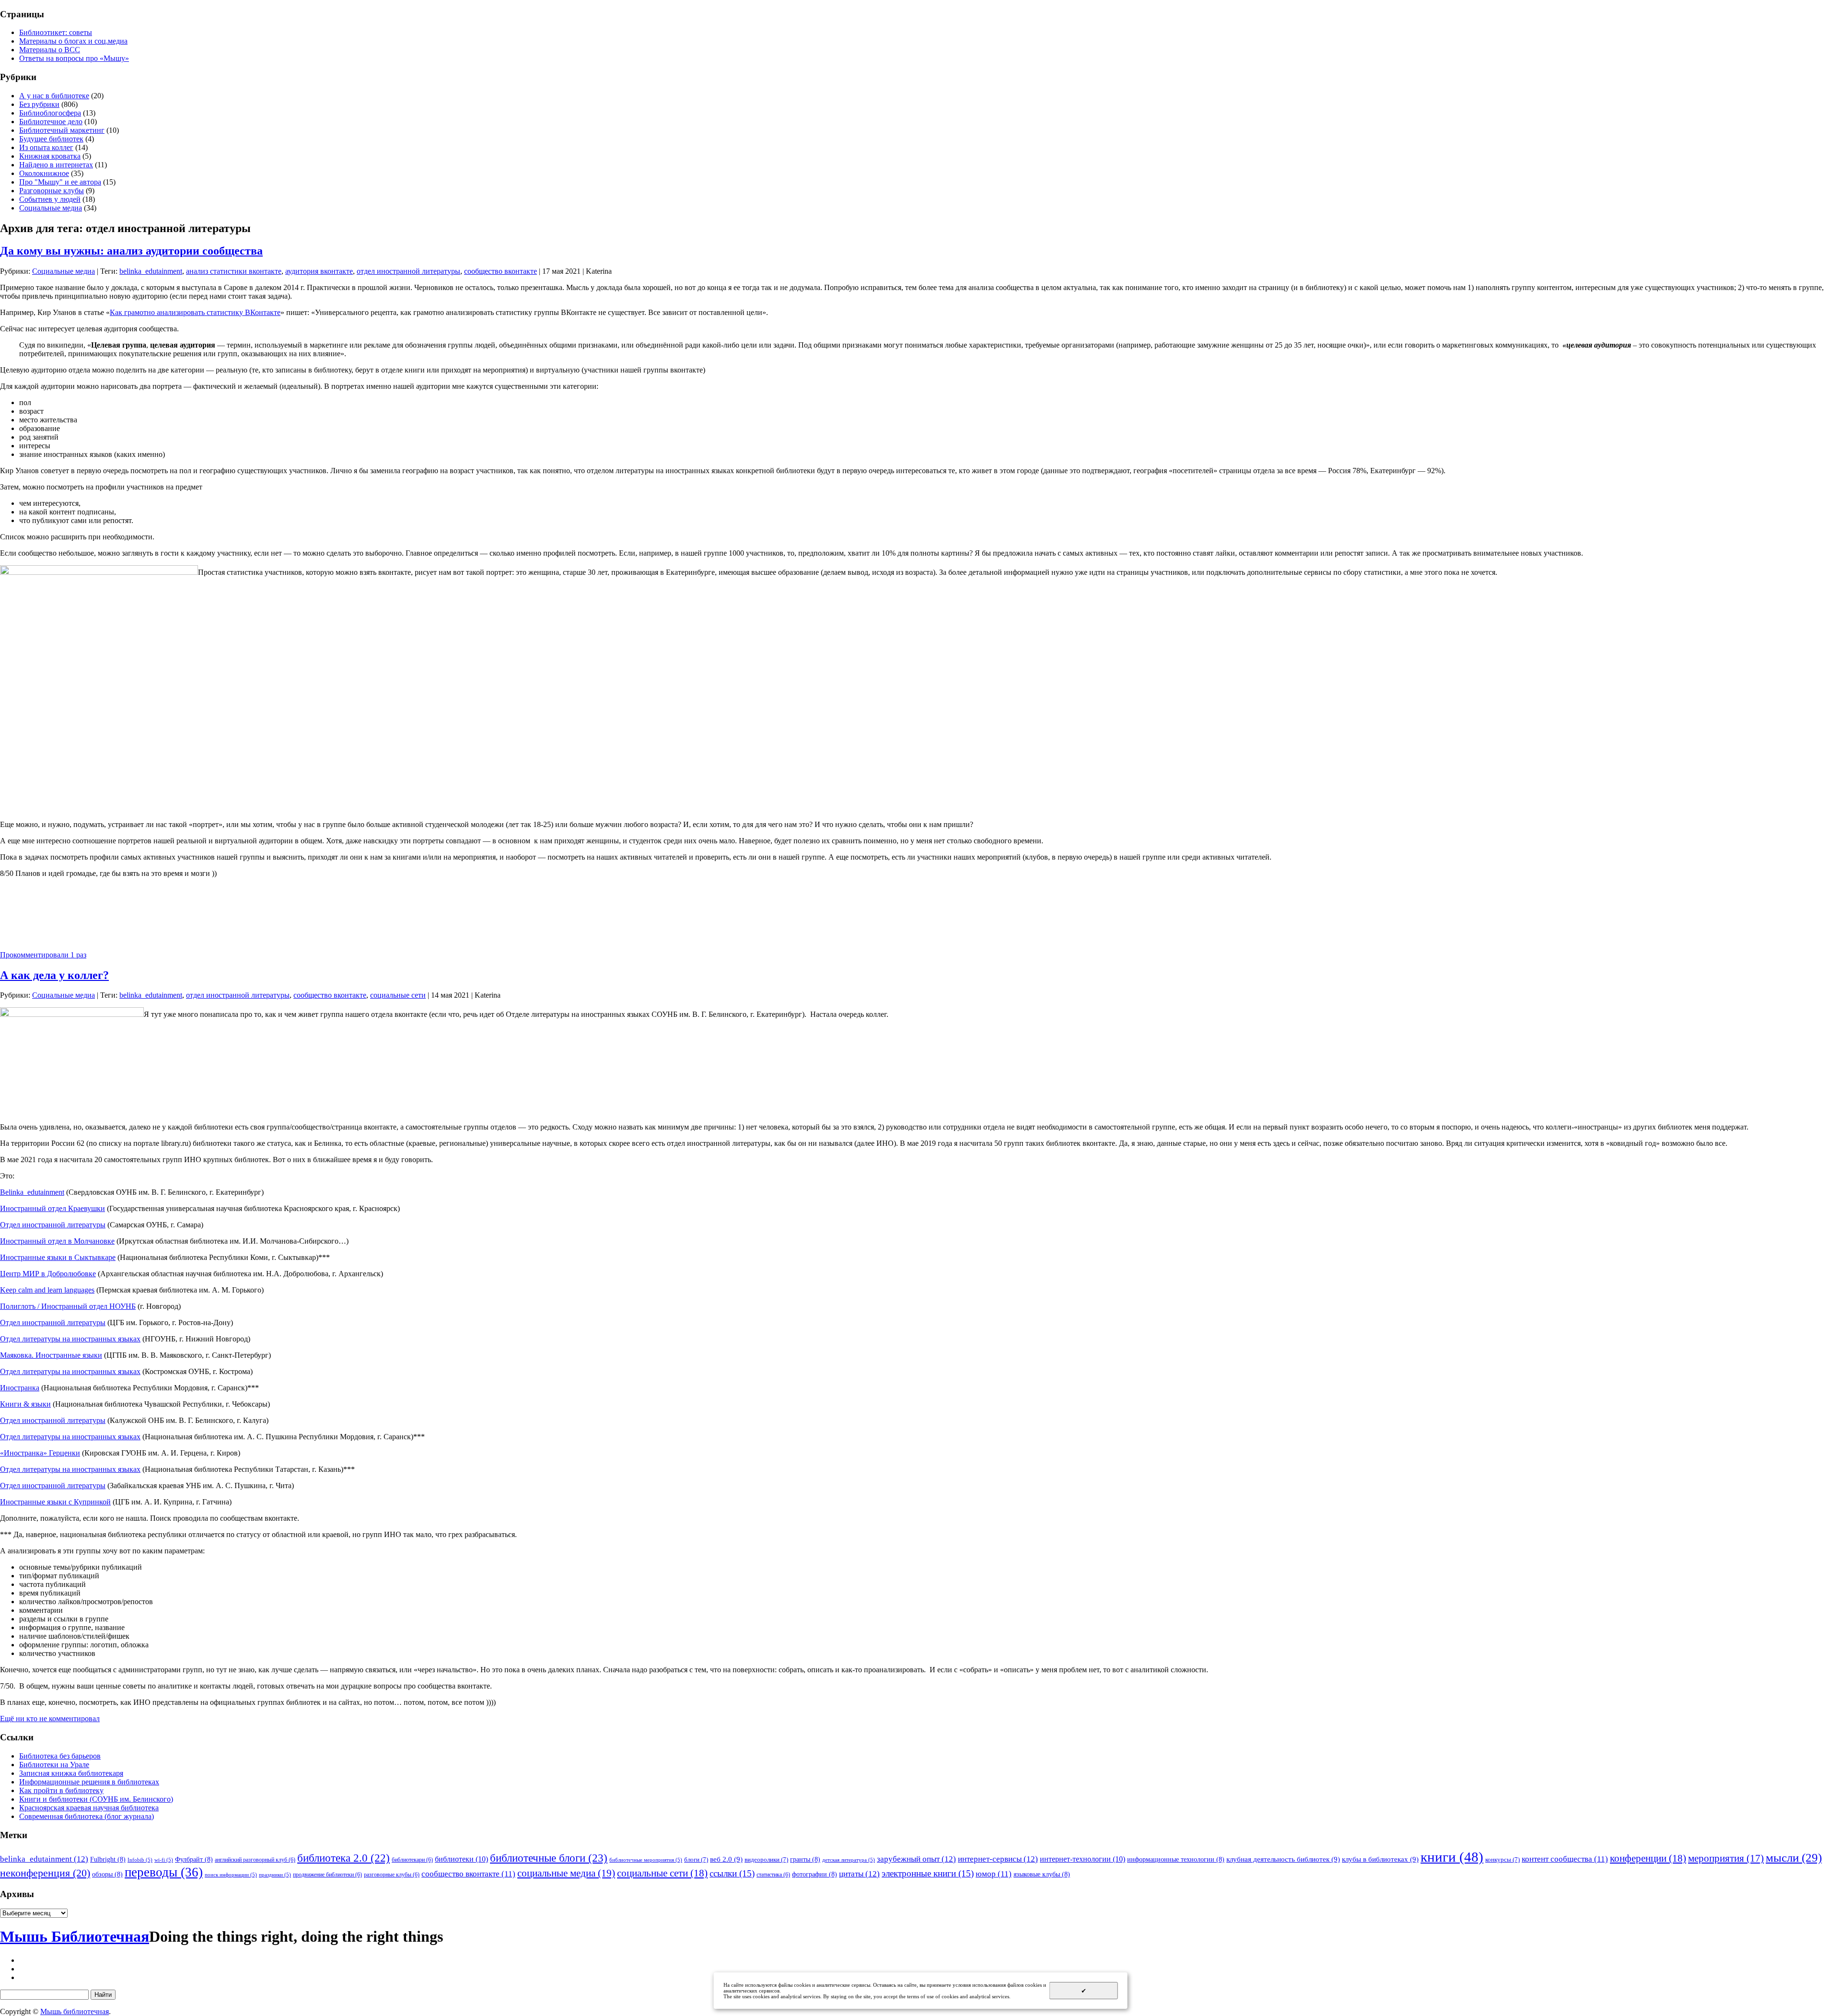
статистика (773, 1875)
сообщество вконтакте (501, 271)
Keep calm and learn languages (47, 1290)
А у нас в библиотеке (54, 96)
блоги (696, 1859)
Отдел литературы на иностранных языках (70, 1339)
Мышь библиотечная (75, 2011)
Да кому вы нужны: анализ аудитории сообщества (131, 251)
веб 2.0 (726, 1859)
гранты (805, 1859)
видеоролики (766, 1859)
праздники (275, 1875)
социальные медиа (566, 1873)
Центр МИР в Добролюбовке (48, 1274)
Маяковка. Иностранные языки (51, 1355)
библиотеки (461, 1859)
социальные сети (398, 995)
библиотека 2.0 (344, 1858)
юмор (994, 1874)
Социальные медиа (51, 208)
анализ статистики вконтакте (234, 271)
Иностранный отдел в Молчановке (57, 1241)
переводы (164, 1872)
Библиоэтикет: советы (56, 32)
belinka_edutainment (151, 271)
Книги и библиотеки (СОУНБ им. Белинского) (96, 1799)
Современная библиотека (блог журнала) (87, 1816)
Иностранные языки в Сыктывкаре (58, 1257)
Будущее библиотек (51, 139)
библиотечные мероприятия (646, 1860)
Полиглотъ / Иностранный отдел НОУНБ (68, 1306)
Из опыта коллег (46, 147)
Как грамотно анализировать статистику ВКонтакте (195, 312)
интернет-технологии (1083, 1859)
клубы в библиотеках (1380, 1859)
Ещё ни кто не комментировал (50, 1719)
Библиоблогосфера (50, 113)
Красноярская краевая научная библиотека (89, 1808)
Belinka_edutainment (32, 1192)
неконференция (45, 1873)
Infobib (140, 1860)
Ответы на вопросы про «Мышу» (74, 58)
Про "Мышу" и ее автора (60, 182)
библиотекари (412, 1860)
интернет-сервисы (998, 1859)
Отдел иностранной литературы (53, 1225)
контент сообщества (1565, 1859)
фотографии (815, 1874)
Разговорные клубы (52, 191)
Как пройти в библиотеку (61, 1790)
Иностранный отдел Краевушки (52, 1208)
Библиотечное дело (51, 122)
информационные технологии (1176, 1859)
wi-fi (164, 1860)
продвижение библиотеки (327, 1875)
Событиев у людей (50, 199)
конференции (1648, 1858)
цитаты (859, 1874)
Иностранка (20, 1388)
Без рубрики (39, 104)
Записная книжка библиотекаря (71, 1773)
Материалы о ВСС (50, 50)
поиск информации (231, 1875)
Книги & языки (25, 1404)
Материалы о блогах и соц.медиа (73, 41)
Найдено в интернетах (56, 165)
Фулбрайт (194, 1859)
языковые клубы (1042, 1874)
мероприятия (1726, 1858)
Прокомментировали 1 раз (43, 955)
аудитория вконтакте (319, 271)
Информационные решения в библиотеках (89, 1782)
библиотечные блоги (549, 1858)
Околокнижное (44, 173)
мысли (1794, 1858)
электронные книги (928, 1873)
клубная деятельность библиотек (1283, 1859)
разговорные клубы (392, 1875)
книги (1452, 1857)
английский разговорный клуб (255, 1860)
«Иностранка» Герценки (40, 1453)
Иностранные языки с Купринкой (55, 1502)
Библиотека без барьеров (60, 1756)
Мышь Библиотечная (75, 1936)
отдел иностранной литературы (408, 271)
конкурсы (1503, 1859)
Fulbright (108, 1859)
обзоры (107, 1874)
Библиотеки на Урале (54, 1765)
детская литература (849, 1860)
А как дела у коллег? (54, 975)
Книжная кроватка (50, 156)
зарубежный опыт (916, 1859)
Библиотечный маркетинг (62, 130)
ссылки (732, 1873)
